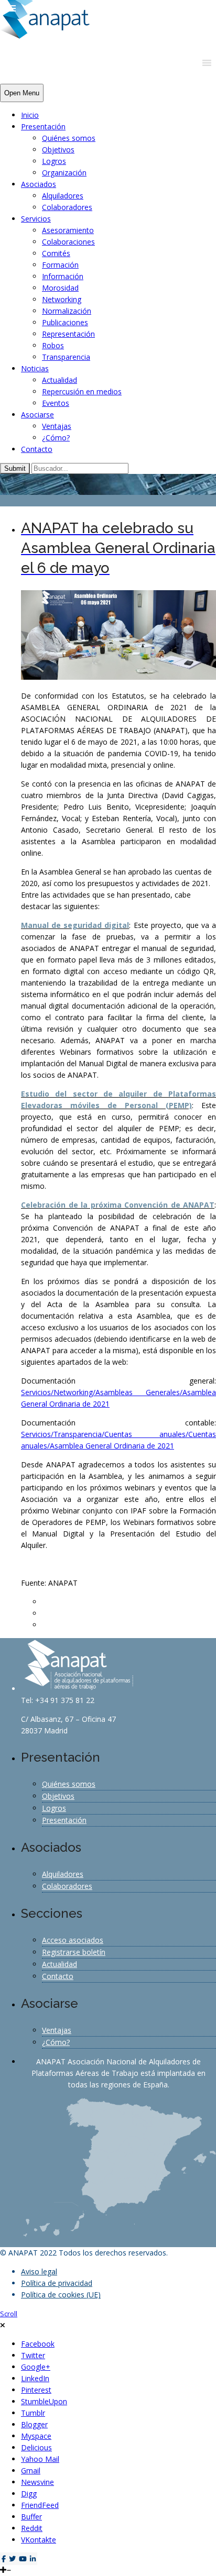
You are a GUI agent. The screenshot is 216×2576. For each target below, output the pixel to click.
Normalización (67, 311)
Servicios (36, 219)
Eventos (56, 403)
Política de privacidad (57, 2283)
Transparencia (66, 357)
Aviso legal (39, 2271)
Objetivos (58, 150)
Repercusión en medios (82, 391)
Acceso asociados (73, 1940)
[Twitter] (12, 2559)
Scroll (9, 2314)
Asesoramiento (68, 230)
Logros (54, 161)
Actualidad (60, 380)
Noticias (35, 368)
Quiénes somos (69, 138)
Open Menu (22, 93)
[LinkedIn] (33, 2559)
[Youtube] (23, 2559)
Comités (56, 253)
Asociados (39, 184)
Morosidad (60, 288)
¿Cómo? (56, 438)
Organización (64, 173)
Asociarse (37, 414)
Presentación (43, 126)
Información (63, 276)
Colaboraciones (68, 242)
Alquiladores (63, 196)
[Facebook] (4, 2559)
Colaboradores (67, 207)
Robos (53, 345)
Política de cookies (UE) (61, 2295)
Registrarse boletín (74, 1952)
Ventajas (57, 426)
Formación (60, 265)
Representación (68, 334)
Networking (62, 299)
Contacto (37, 449)
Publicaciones (65, 322)
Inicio (30, 115)
